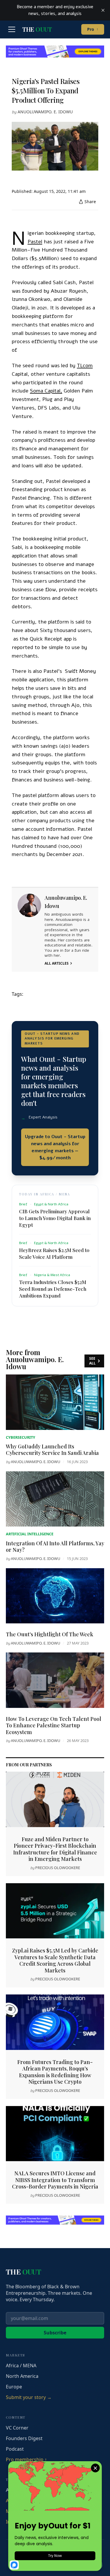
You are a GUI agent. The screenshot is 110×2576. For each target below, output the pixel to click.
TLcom (85, 365)
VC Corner (17, 2428)
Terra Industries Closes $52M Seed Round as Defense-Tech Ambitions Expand (53, 1289)
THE (37, 29)
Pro (93, 29)
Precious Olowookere (58, 1868)
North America (22, 2376)
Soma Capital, (46, 391)
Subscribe (55, 2333)
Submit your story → (29, 2397)
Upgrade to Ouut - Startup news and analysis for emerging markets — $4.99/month (55, 1147)
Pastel (35, 242)
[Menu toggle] (12, 29)
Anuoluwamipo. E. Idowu (45, 112)
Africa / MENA (21, 2366)
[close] (103, 10)
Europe (14, 2387)
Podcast (15, 2449)
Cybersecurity (21, 1437)
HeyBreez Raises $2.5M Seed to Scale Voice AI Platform (54, 1253)
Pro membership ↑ (26, 2459)
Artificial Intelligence (30, 1534)
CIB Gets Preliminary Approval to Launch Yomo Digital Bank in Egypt (55, 1218)
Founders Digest (24, 2438)
